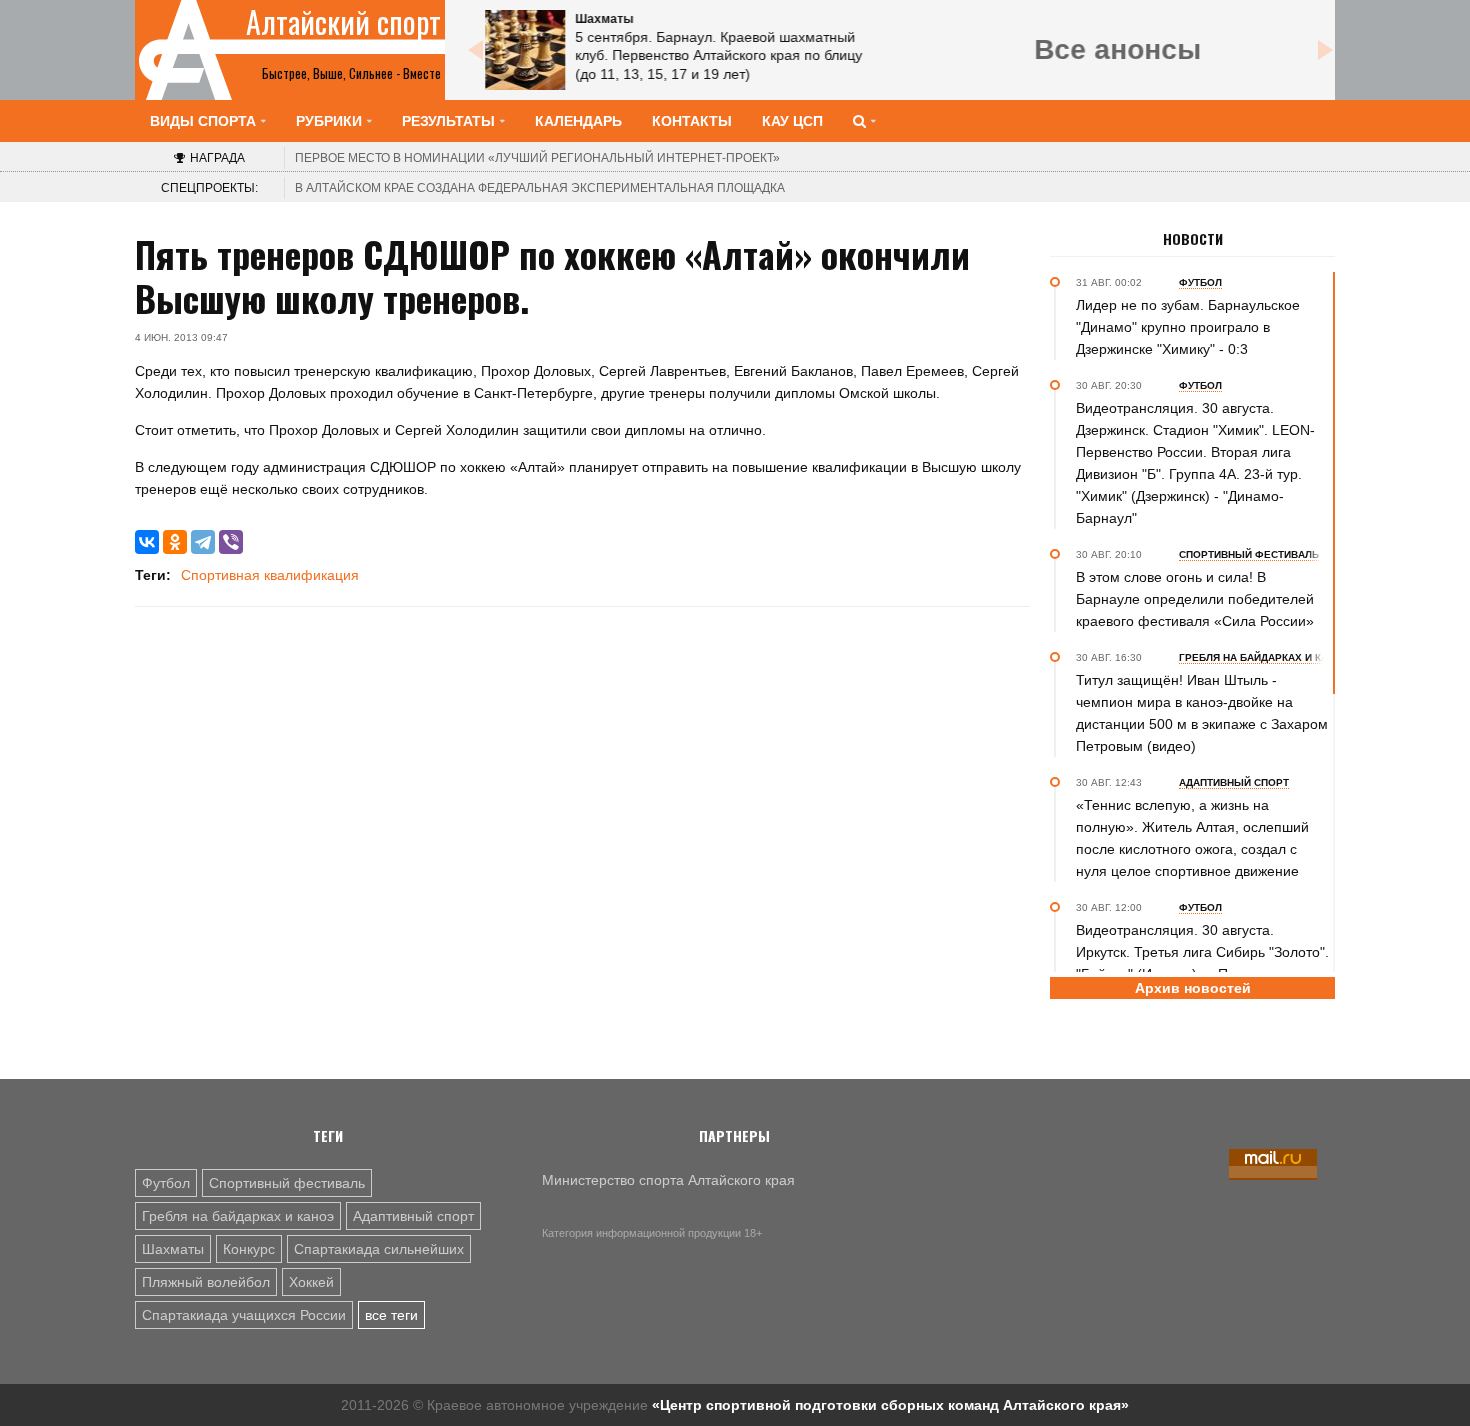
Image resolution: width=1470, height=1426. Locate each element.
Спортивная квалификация (270, 575)
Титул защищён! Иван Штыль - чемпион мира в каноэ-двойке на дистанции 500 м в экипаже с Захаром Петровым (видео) (1202, 713)
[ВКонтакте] (147, 542)
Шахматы (173, 1249)
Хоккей (311, 1282)
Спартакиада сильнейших (379, 1249)
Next (1325, 50)
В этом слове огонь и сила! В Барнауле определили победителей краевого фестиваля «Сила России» (1195, 599)
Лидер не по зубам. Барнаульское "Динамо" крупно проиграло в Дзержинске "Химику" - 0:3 (1188, 327)
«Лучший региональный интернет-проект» (537, 158)
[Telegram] (203, 542)
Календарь (578, 121)
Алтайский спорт (343, 22)
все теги (391, 1315)
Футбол (166, 1183)
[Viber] (231, 542)
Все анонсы (1117, 49)
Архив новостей (1193, 988)
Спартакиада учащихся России (244, 1315)
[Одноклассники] (175, 542)
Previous (475, 50)
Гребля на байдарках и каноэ (238, 1216)
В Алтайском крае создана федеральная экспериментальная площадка (540, 188)
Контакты (692, 121)
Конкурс (249, 1249)
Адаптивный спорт (413, 1216)
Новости (1193, 239)
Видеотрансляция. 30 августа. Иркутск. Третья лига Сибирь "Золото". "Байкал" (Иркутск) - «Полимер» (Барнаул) (1202, 963)
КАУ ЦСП (792, 121)
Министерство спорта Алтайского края (668, 1180)
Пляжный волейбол (206, 1282)
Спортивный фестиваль (287, 1183)
